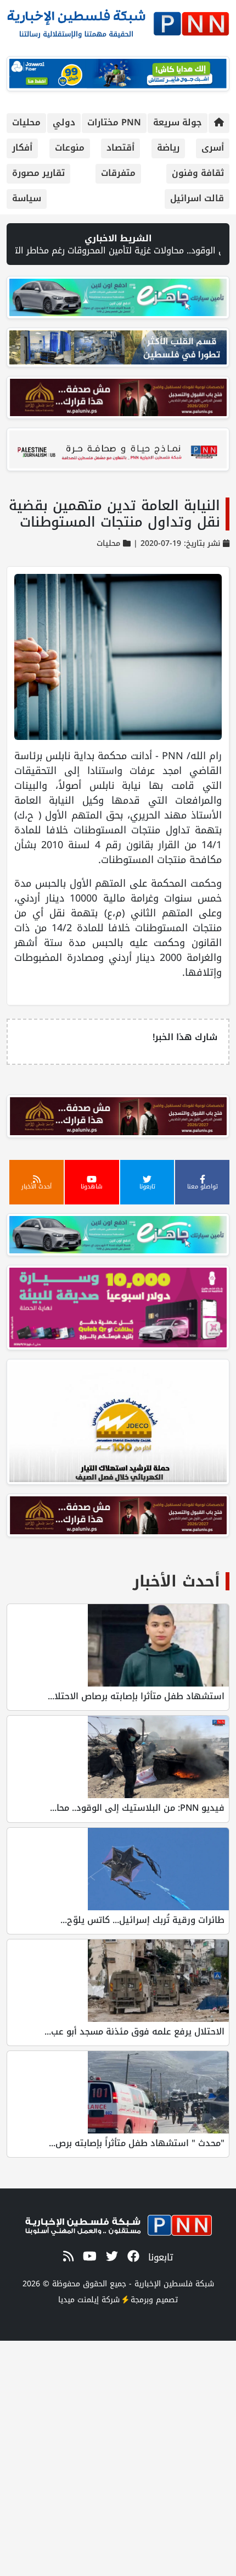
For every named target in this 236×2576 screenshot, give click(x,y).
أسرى (213, 148)
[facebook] (131, 2257)
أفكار (22, 148)
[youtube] (88, 2257)
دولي (64, 122)
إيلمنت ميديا (78, 2300)
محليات (26, 122)
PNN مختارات (114, 122)
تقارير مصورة (38, 173)
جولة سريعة (178, 122)
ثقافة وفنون (198, 173)
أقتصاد (120, 148)
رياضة (168, 148)
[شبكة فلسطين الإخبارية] (118, 21)
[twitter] (110, 2257)
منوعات (70, 148)
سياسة (27, 198)
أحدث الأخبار (176, 1581)
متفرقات (118, 173)
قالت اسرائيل (197, 198)
